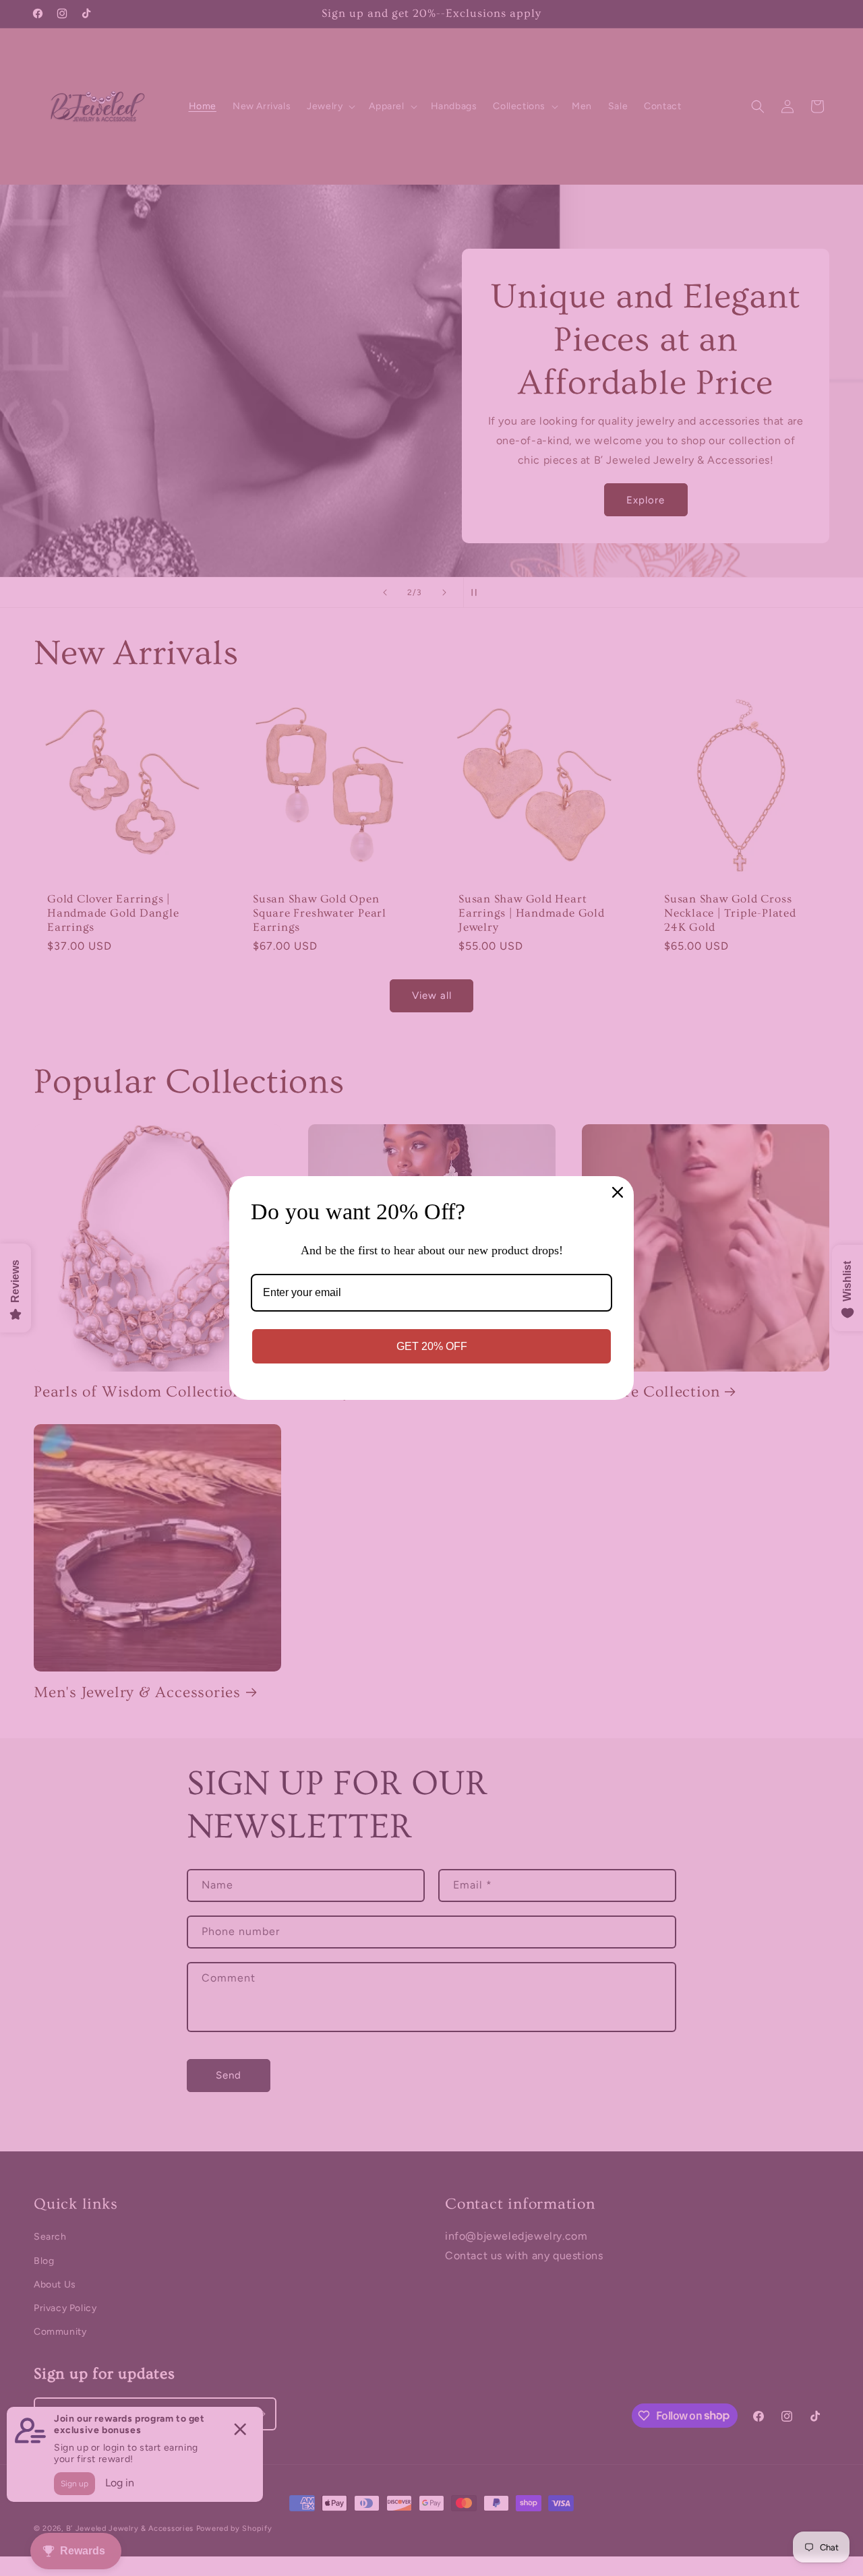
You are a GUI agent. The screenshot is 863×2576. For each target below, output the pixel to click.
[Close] (618, 1192)
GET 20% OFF (432, 1346)
